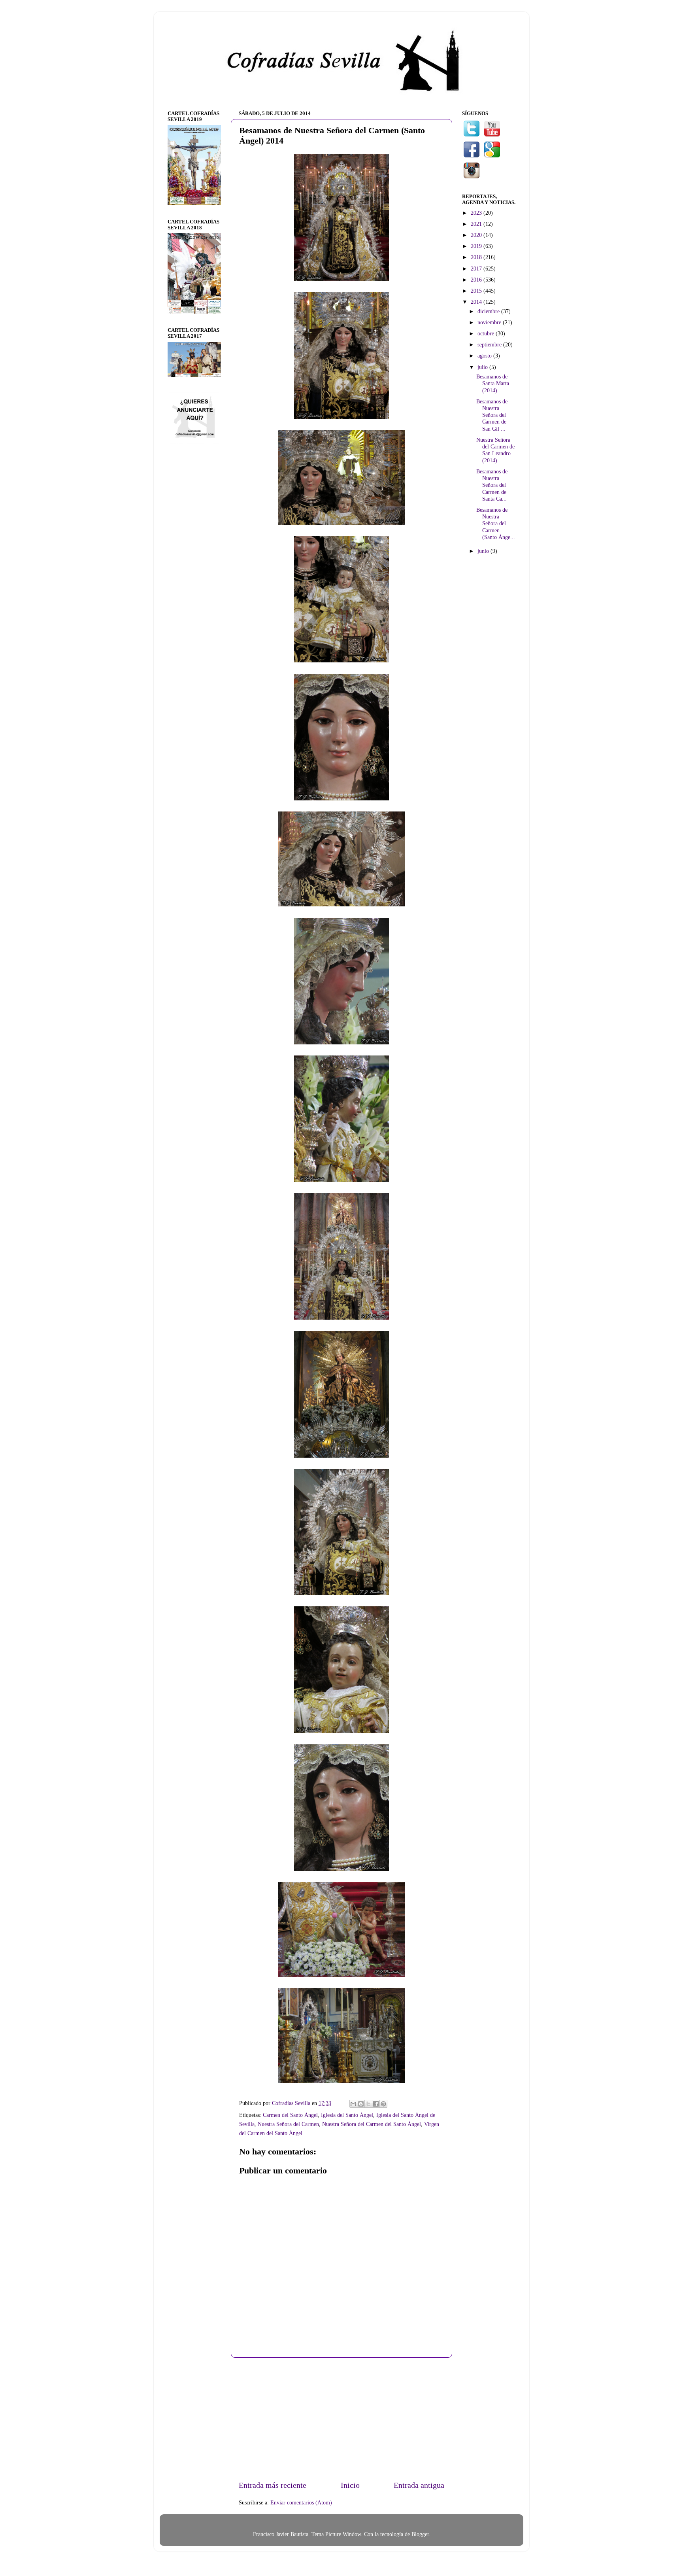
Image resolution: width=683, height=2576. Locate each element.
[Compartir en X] (368, 2104)
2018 (477, 257)
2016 (477, 280)
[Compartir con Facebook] (376, 2104)
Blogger (420, 2534)
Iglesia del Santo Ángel (347, 2115)
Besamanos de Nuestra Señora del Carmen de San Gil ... (492, 415)
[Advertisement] (341, 2419)
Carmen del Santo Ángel (290, 2115)
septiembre (490, 344)
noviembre (490, 322)
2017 (477, 269)
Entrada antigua (419, 2485)
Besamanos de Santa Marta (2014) (493, 383)
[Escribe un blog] (361, 2104)
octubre (487, 333)
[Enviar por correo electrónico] (353, 2104)
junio (484, 551)
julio (483, 367)
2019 (477, 246)
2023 (477, 213)
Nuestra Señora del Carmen (288, 2124)
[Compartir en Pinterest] (383, 2104)
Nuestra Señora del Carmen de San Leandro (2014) (495, 450)
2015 (477, 291)
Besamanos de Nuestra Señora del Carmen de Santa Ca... (492, 485)
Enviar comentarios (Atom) (301, 2502)
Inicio (350, 2485)
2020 (477, 235)
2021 (477, 224)
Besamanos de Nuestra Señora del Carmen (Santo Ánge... (496, 523)
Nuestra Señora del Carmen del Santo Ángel (372, 2124)
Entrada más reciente (273, 2485)
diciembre (489, 311)
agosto (485, 356)
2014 (477, 302)
